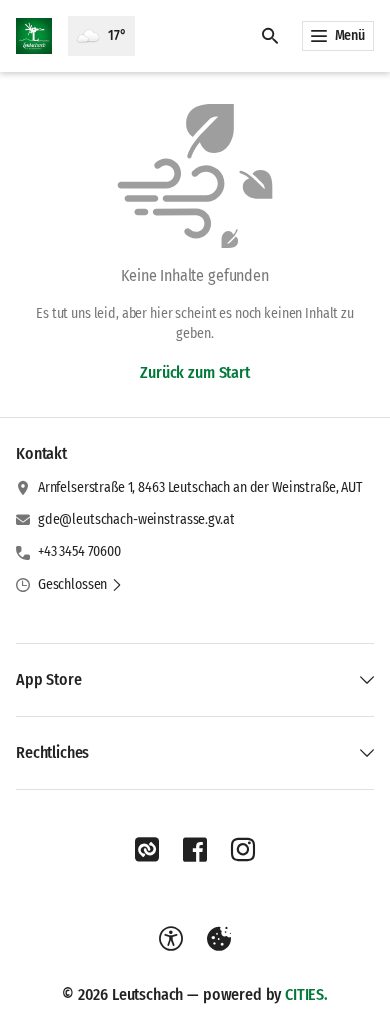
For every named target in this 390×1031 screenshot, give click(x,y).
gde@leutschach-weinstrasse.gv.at (136, 519)
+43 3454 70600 (79, 551)
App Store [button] (49, 679)
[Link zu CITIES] (147, 850)
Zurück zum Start (194, 372)
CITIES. (306, 994)
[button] (80, 585)
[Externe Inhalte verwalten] (219, 939)
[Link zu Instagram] (243, 850)
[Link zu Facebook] (195, 850)
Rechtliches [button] (52, 752)
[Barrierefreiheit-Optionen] (171, 939)
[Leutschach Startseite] (34, 36)
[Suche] (270, 36)
